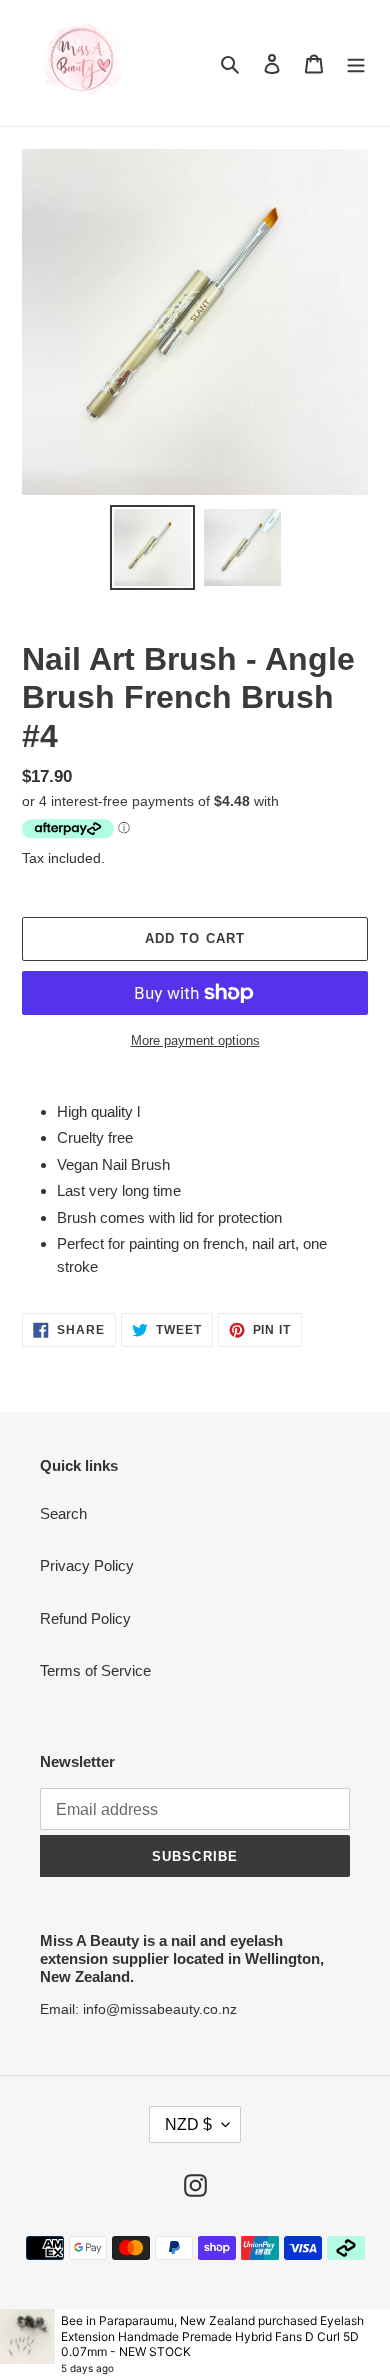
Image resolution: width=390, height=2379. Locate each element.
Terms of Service (95, 1670)
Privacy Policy (87, 1565)
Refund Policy (85, 1618)
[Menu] (356, 63)
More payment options (195, 1040)
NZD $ (188, 2124)
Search (63, 1513)
